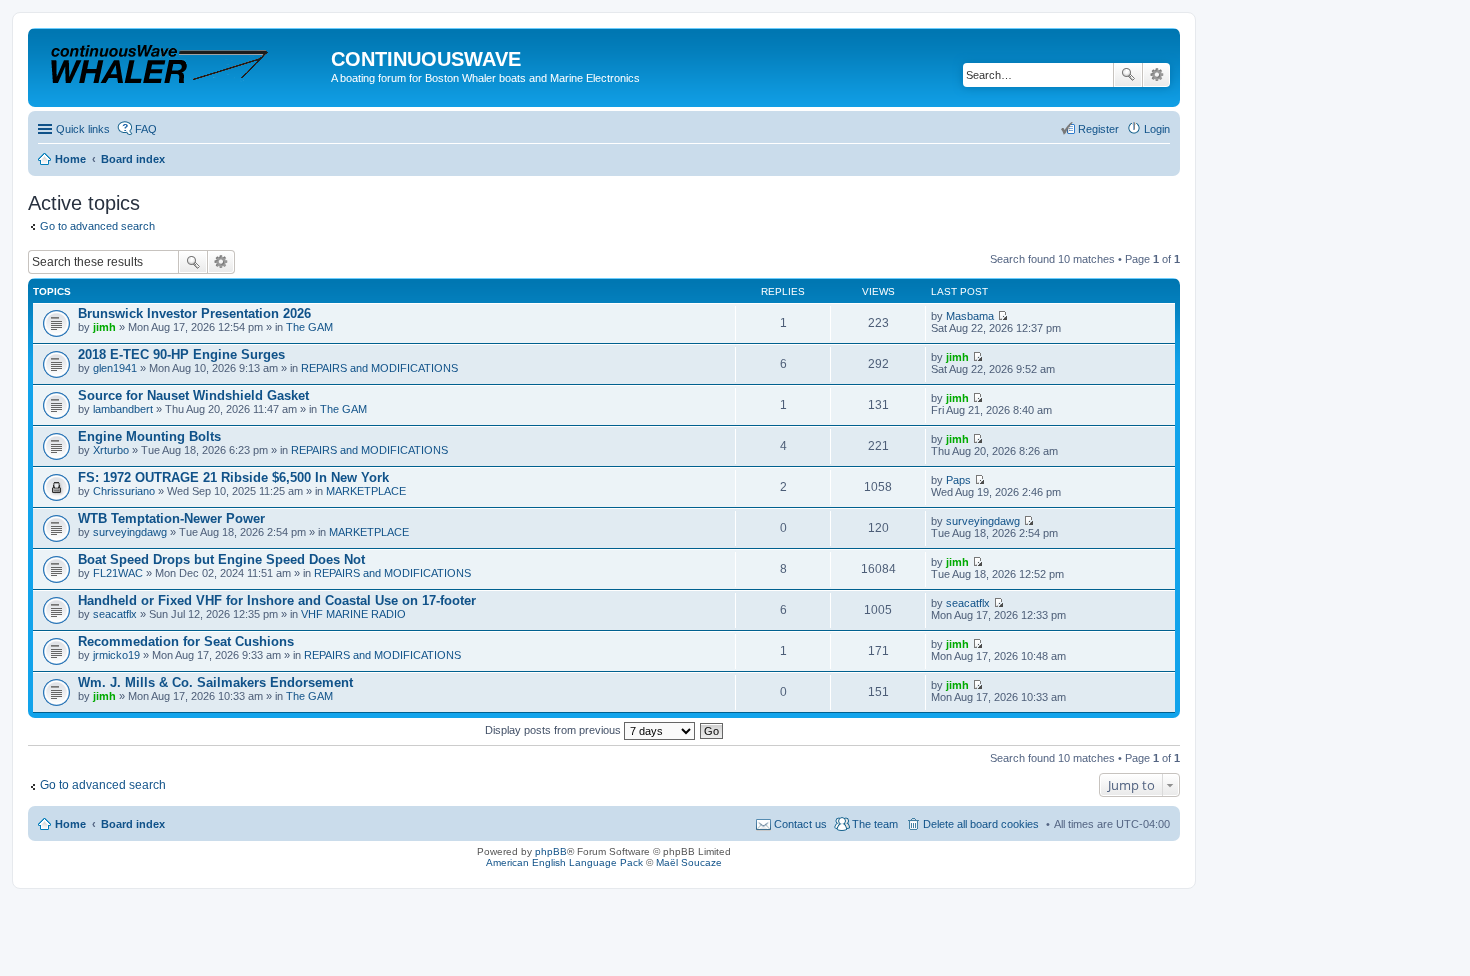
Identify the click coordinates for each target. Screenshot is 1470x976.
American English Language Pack (564, 862)
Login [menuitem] (1157, 129)
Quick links (83, 129)
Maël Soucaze (689, 862)
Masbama (970, 316)
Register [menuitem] (1098, 129)
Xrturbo (111, 450)
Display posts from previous (554, 730)
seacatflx (115, 614)
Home (70, 824)
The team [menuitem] (875, 824)
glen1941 (115, 368)
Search (1128, 75)
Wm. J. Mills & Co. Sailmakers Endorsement (215, 682)
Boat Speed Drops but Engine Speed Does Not (221, 559)
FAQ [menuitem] (146, 129)
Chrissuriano (124, 491)
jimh (104, 327)
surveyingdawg (130, 532)
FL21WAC (118, 573)
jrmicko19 (116, 655)
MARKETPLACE (366, 491)
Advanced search (1156, 75)
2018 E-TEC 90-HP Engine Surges (181, 354)
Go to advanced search (97, 226)
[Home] (182, 64)
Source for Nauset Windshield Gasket (193, 395)
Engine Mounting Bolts (149, 436)
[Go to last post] (1002, 316)
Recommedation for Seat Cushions (186, 641)
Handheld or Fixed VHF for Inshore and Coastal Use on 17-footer (277, 600)
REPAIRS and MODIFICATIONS (379, 368)
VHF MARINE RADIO (353, 614)
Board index (133, 824)
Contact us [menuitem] (800, 824)
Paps (958, 480)
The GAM (309, 327)
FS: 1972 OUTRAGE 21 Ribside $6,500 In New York (233, 477)
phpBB (551, 851)
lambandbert (123, 409)
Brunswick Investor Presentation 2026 (194, 313)
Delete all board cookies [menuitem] (981, 824)
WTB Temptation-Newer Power (171, 518)
